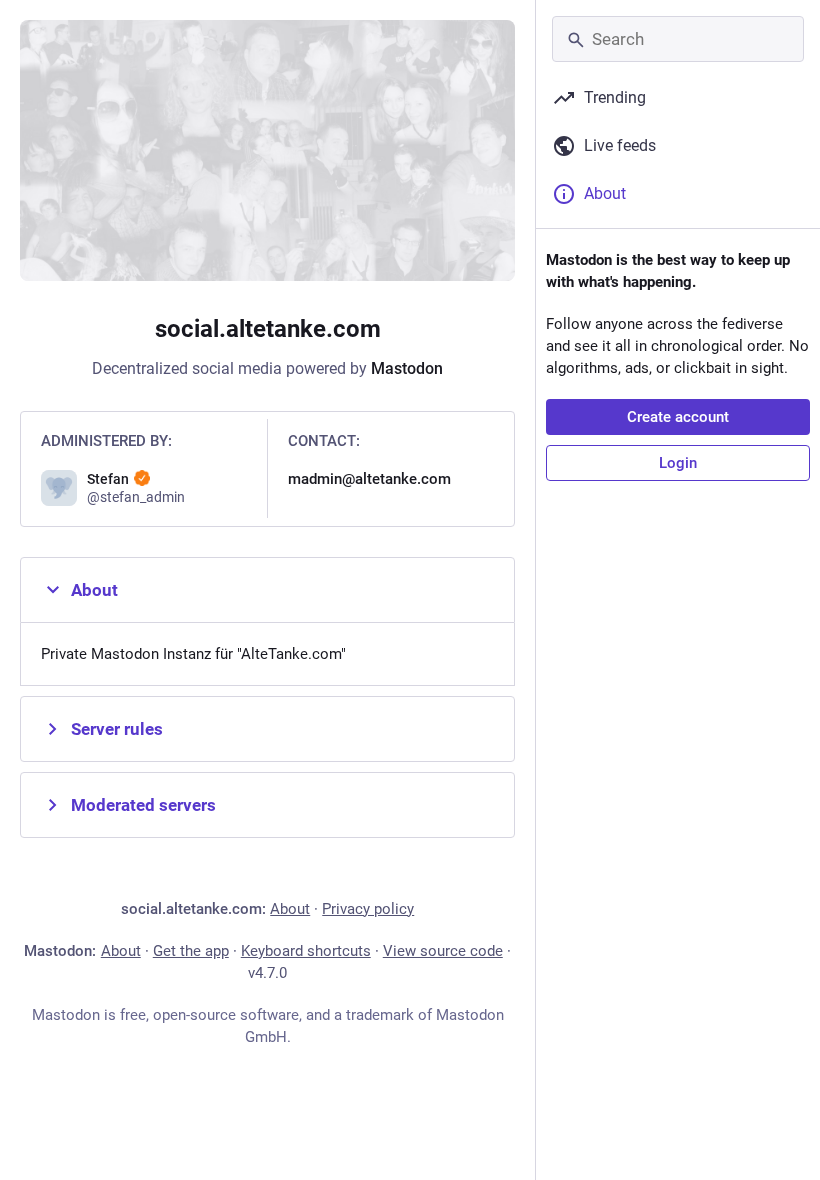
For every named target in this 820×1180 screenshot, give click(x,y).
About (94, 590)
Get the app (191, 951)
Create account (678, 417)
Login (678, 463)
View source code (443, 951)
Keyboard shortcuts (306, 951)
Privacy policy (368, 909)
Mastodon (407, 368)
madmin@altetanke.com (369, 479)
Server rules (117, 729)
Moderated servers (143, 805)
